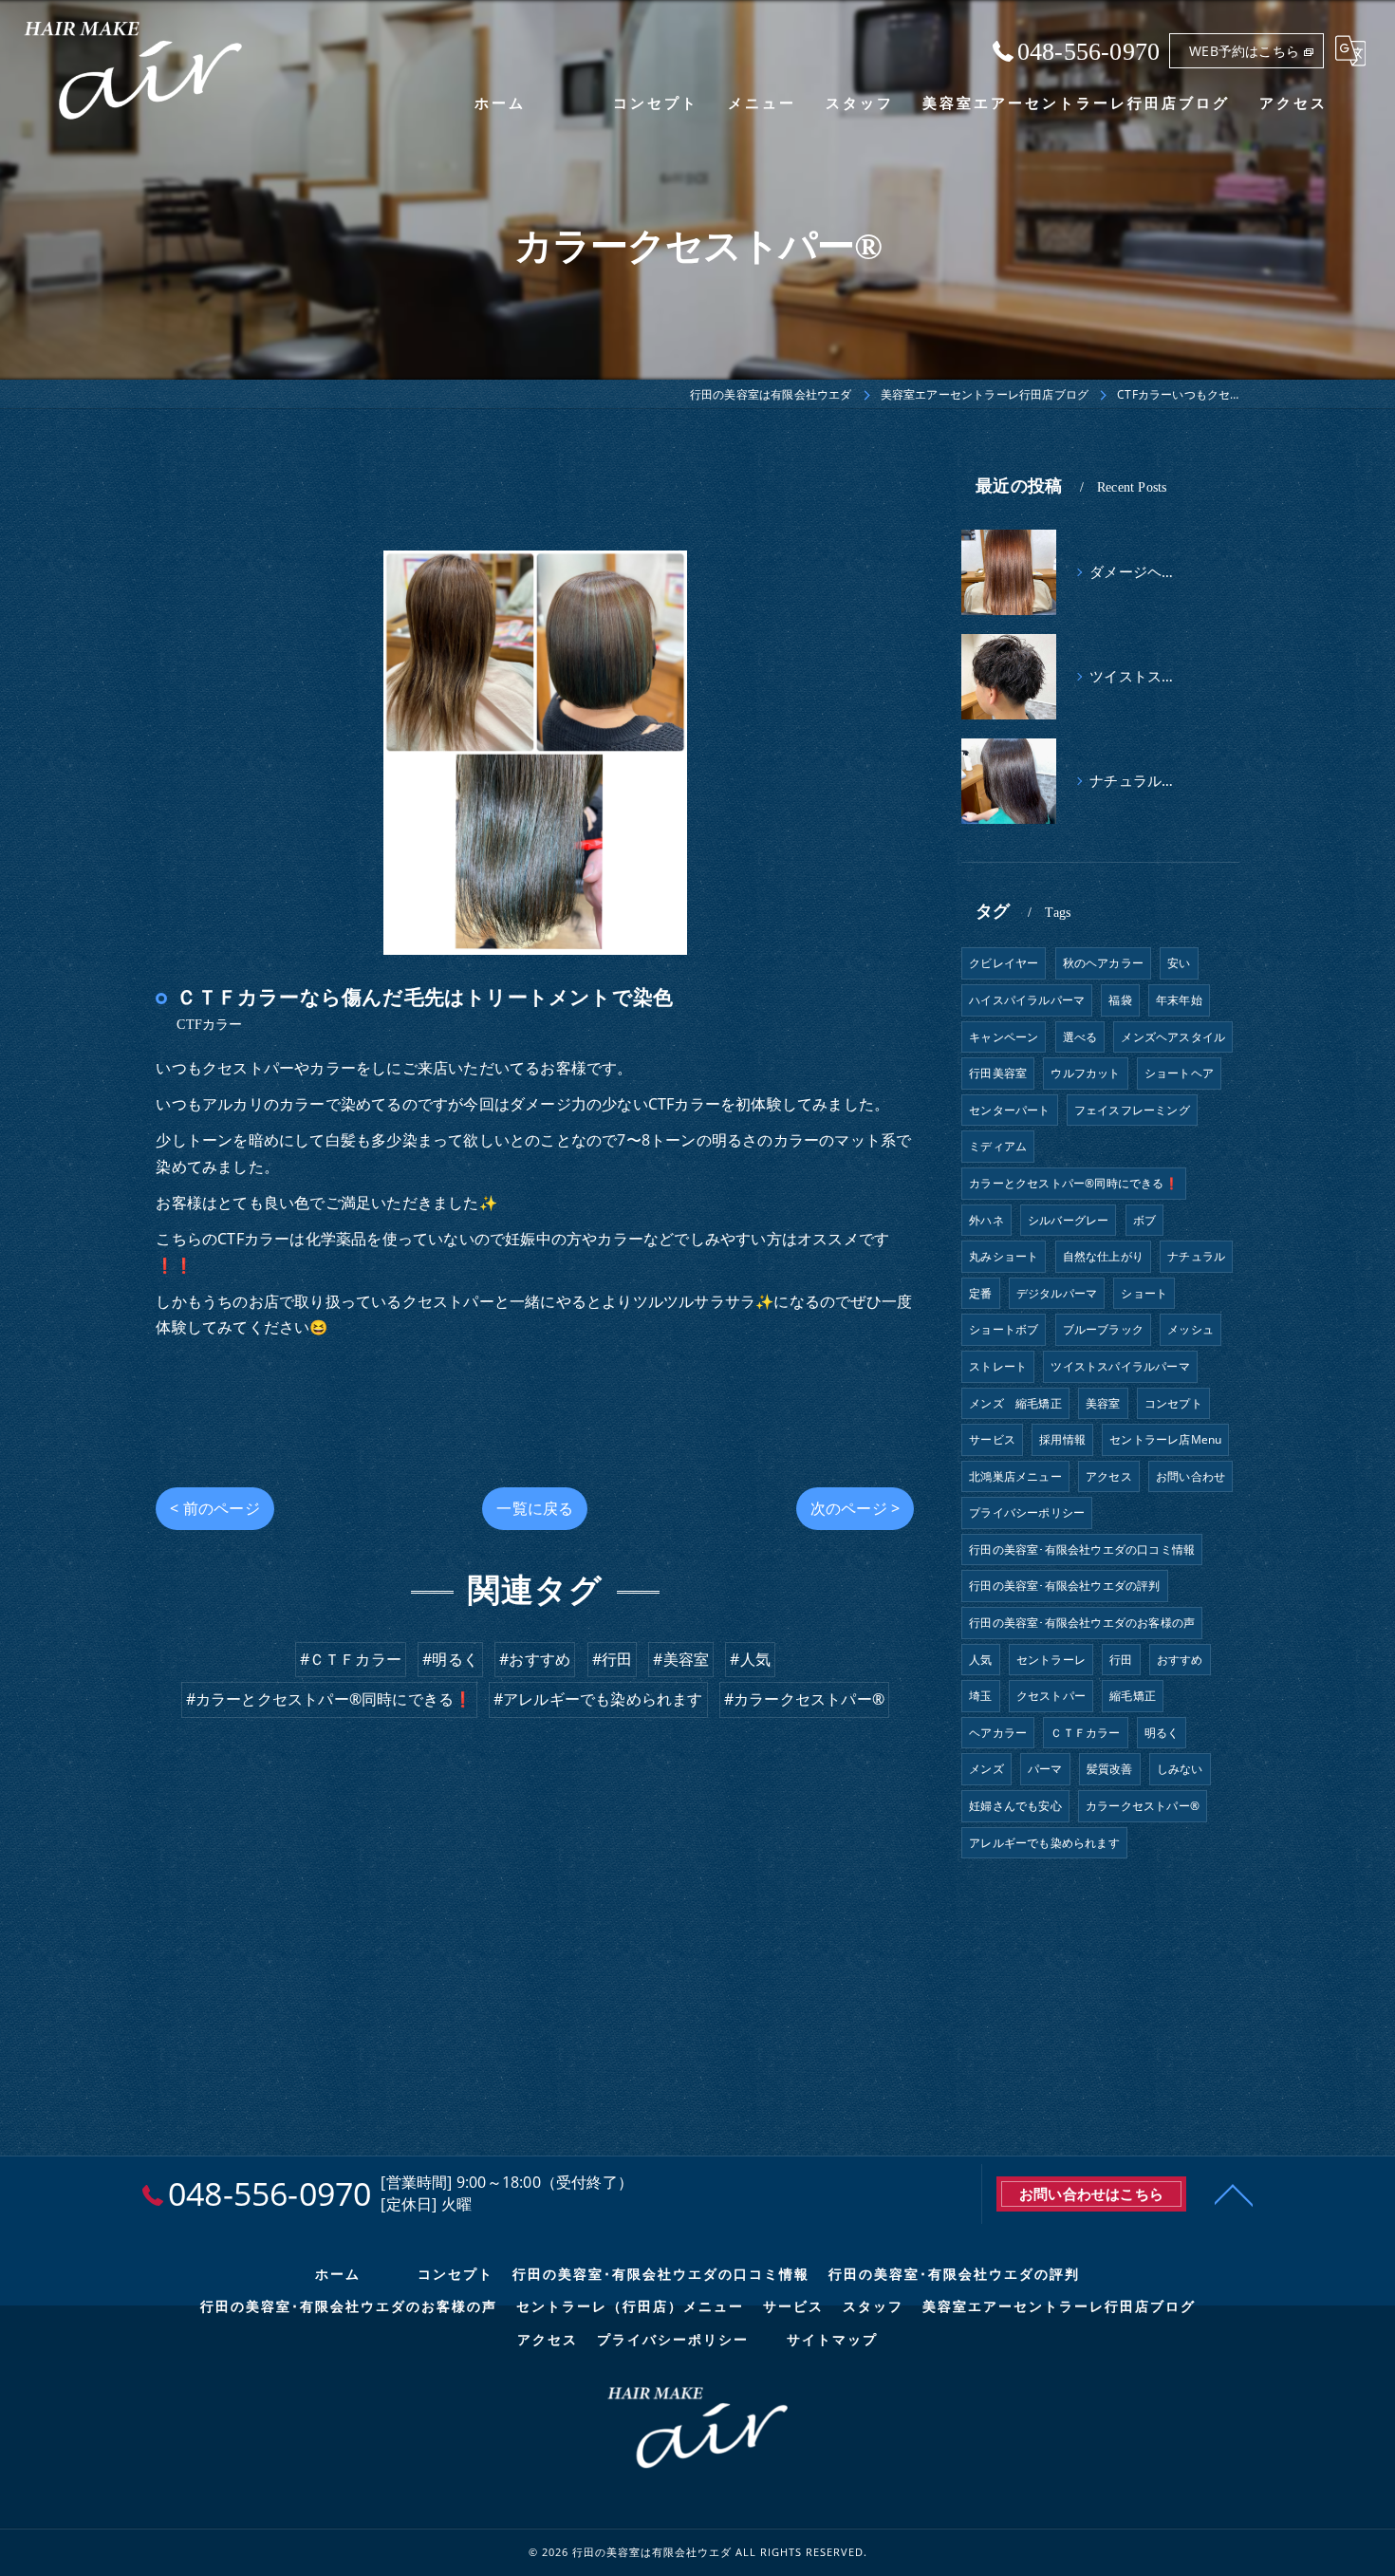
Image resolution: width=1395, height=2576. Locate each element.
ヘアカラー (998, 1733)
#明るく (450, 1659)
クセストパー (1051, 1696)
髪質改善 (1110, 1769)
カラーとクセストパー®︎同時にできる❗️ (1074, 1183)
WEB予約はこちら (1244, 51)
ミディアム (998, 1146)
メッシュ (1190, 1329)
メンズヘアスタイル (1173, 1037)
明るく (1162, 1733)
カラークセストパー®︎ (1143, 1806)
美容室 (1103, 1403)
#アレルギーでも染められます (598, 1699)
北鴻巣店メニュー (1015, 1476)
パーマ (1045, 1769)
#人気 (750, 1659)
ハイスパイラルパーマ (1027, 1000)
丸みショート (1004, 1256)
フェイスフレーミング (1132, 1110)
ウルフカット (1085, 1073)
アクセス (1109, 1476)
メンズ (986, 1769)
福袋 (1120, 1000)
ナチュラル (1196, 1256)
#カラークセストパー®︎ (804, 1699)
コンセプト (1173, 1403)
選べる (1080, 1037)
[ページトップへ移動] (1234, 2193)
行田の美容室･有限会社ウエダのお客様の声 (1082, 1623)
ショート (1144, 1293)
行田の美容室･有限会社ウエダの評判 (1064, 1586)
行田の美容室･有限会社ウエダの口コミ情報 (1082, 1549)
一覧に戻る (535, 1508)
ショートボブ (1004, 1329)
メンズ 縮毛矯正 (1015, 1403)
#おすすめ (535, 1659)
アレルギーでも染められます (1044, 1843)
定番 (980, 1293)
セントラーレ (1051, 1660)
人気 (980, 1660)
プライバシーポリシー (1027, 1512)
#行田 (613, 1659)
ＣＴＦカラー (1085, 1733)
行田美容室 (998, 1073)
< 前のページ (214, 1508)
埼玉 (980, 1696)
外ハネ (986, 1220)
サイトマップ (832, 2340)
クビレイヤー (1004, 963)
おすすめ (1180, 1660)
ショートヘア (1179, 1073)
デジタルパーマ (1057, 1293)
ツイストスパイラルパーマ (1120, 1366)
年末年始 (1179, 1000)
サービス (992, 1439)
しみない (1180, 1769)
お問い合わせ (1190, 1476)
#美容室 (681, 1659)
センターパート (1009, 1110)
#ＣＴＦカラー (351, 1659)
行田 (1121, 1660)
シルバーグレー (1068, 1220)
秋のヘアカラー (1103, 963)
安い (1179, 963)
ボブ (1144, 1220)
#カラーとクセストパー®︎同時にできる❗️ (329, 1699)
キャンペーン (1004, 1037)
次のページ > (855, 1508)
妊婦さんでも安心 (1015, 1806)
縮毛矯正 (1133, 1696)
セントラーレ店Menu (1165, 1439)
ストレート (998, 1366)
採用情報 (1062, 1439)
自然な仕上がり (1103, 1256)
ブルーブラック (1103, 1329)
